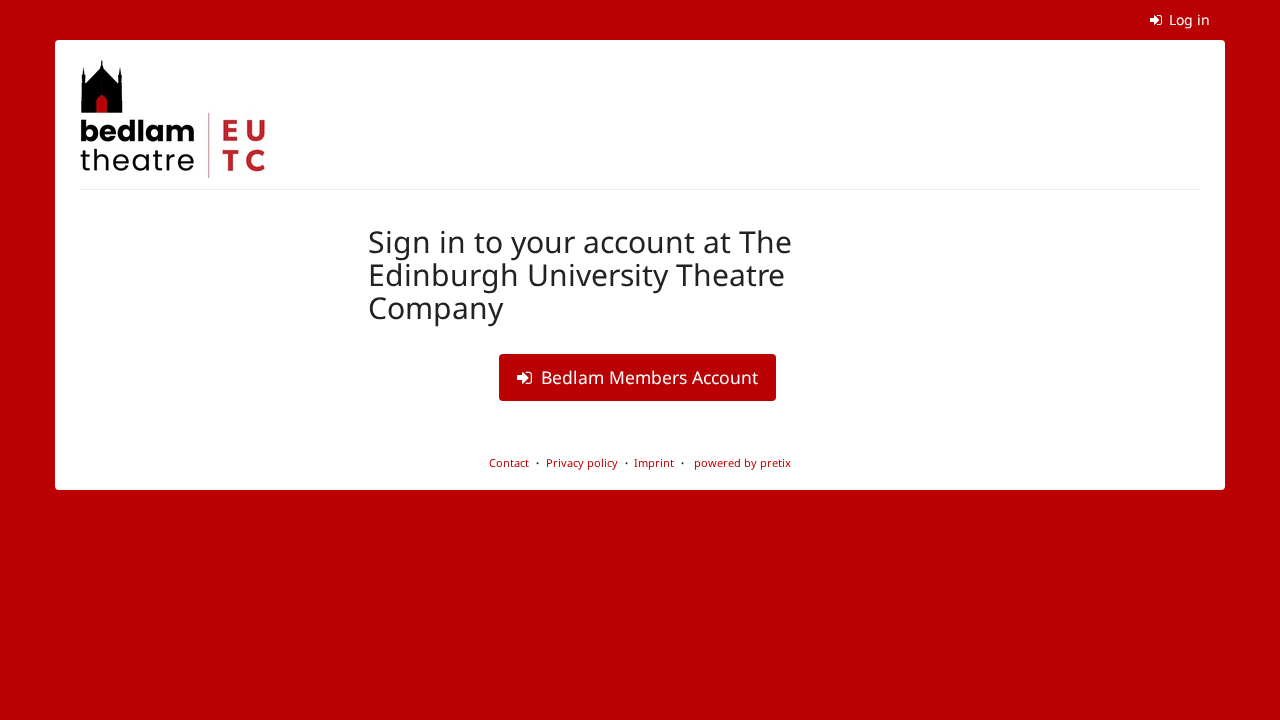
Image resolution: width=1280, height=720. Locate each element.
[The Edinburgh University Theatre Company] (173, 120)
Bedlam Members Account (647, 377)
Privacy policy (582, 462)
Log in (1187, 19)
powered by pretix (742, 462)
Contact (509, 462)
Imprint (654, 462)
